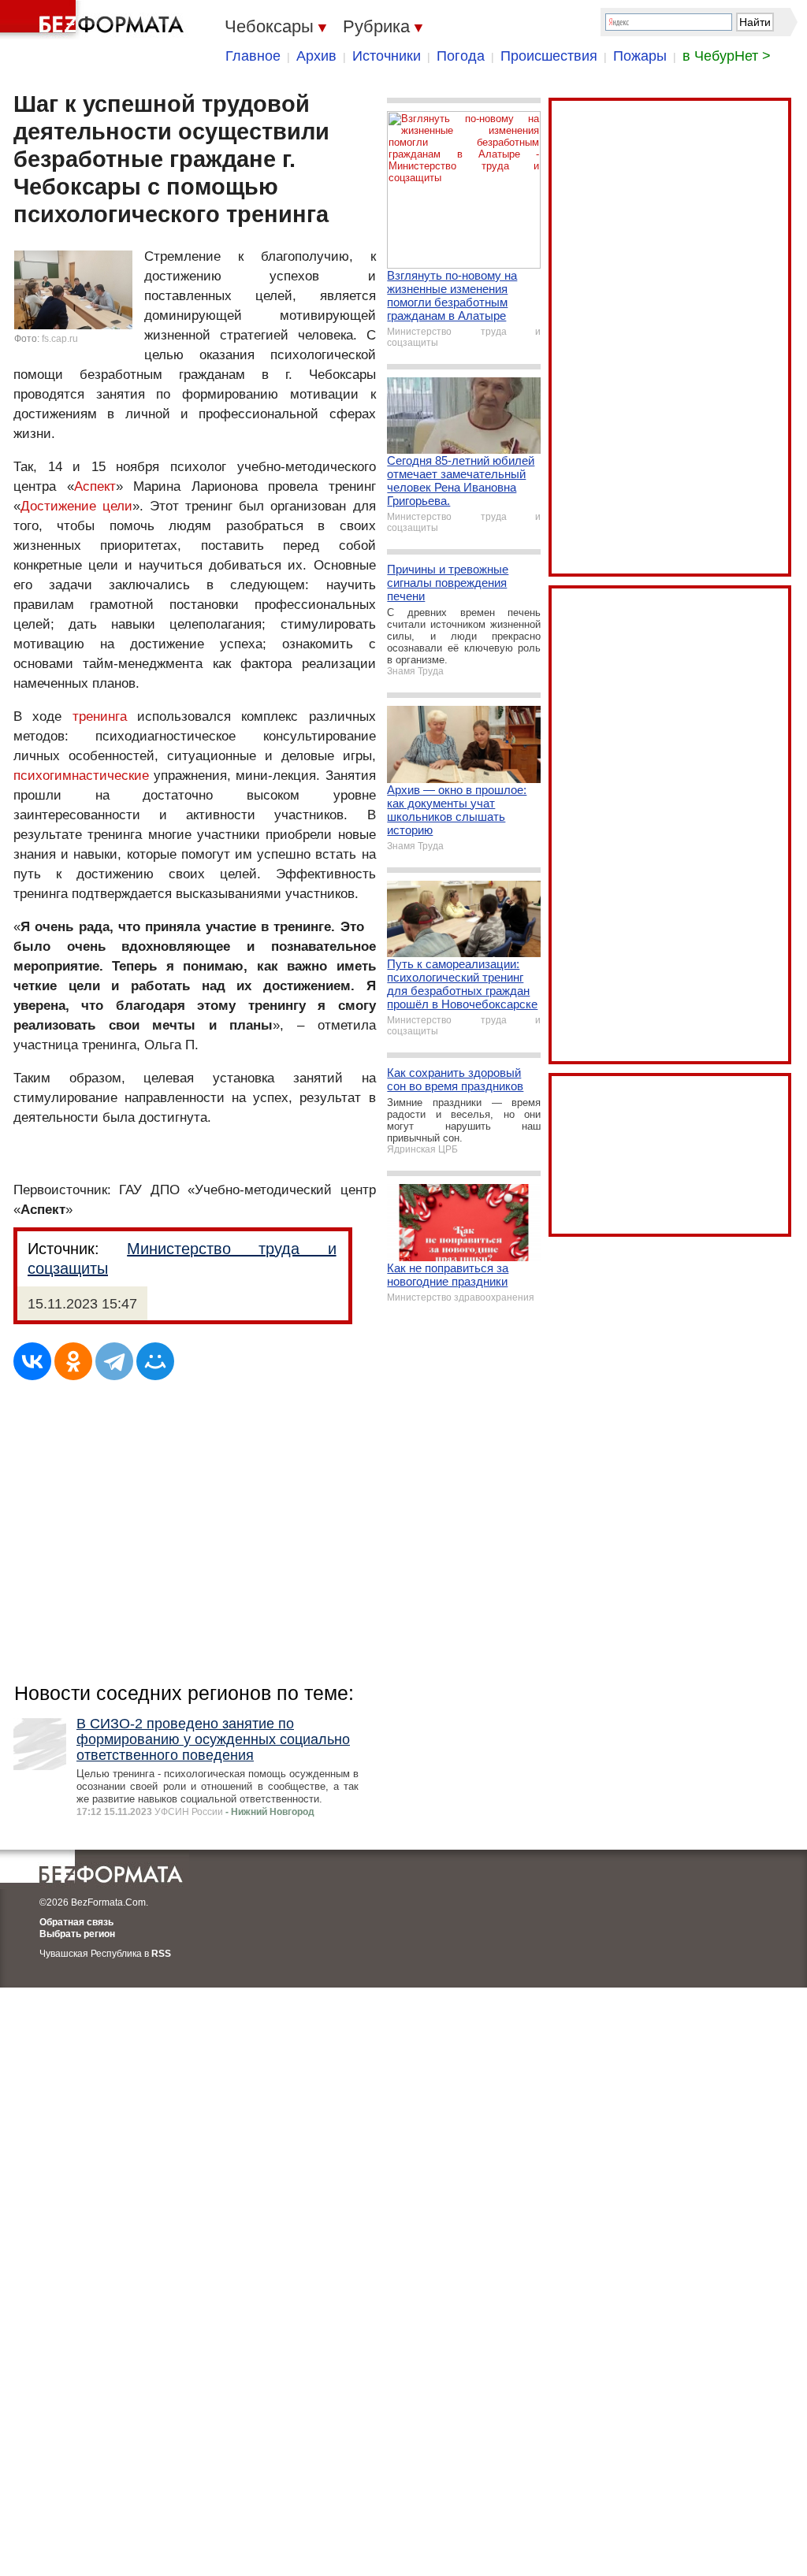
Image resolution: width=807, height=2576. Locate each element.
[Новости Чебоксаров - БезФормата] (95, 20)
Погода (461, 56)
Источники (387, 56)
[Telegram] (114, 1361)
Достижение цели (76, 506)
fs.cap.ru (60, 339)
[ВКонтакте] (32, 1361)
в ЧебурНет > (727, 56)
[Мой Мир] (155, 1361)
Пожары (640, 56)
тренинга (100, 716)
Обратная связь (76, 1922)
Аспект (95, 486)
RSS (161, 1954)
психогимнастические (81, 776)
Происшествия (549, 56)
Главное (253, 56)
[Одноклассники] (73, 1361)
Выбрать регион (77, 1934)
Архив (316, 56)
